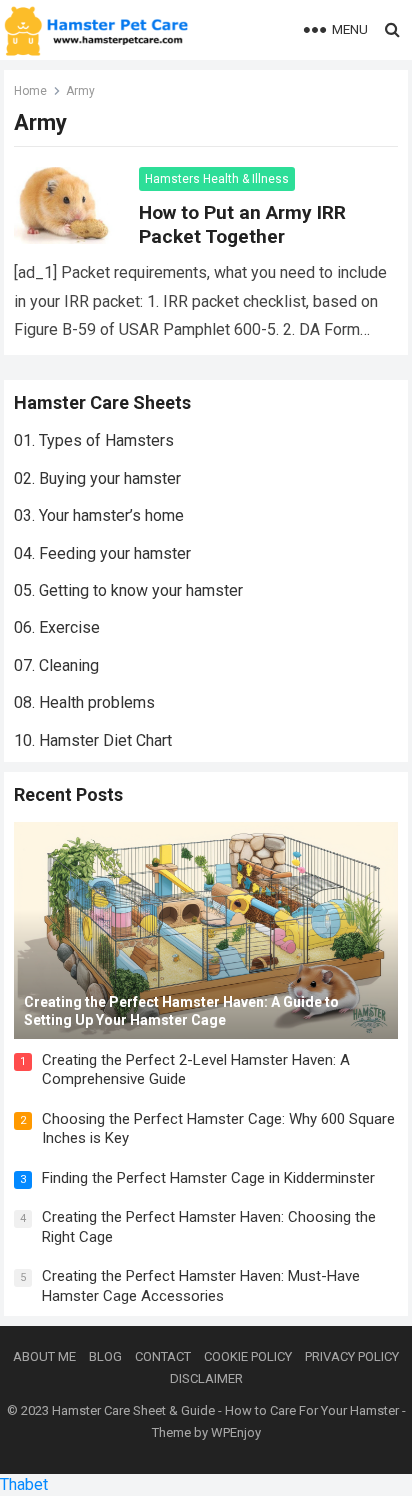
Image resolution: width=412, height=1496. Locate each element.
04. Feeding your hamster (102, 553)
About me (44, 1356)
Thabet (24, 1484)
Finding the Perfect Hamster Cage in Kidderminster (208, 1178)
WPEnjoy (236, 1432)
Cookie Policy (248, 1356)
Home (30, 91)
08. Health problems (84, 702)
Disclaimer (206, 1378)
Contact (163, 1356)
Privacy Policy (352, 1356)
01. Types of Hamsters (94, 440)
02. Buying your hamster (97, 478)
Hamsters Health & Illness (217, 179)
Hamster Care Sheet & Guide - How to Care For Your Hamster (225, 1410)
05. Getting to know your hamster (128, 590)
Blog (105, 1356)
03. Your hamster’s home (99, 515)
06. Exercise (57, 627)
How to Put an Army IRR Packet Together (242, 224)
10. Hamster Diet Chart (93, 740)
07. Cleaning (56, 665)
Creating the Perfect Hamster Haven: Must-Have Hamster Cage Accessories (201, 1286)
